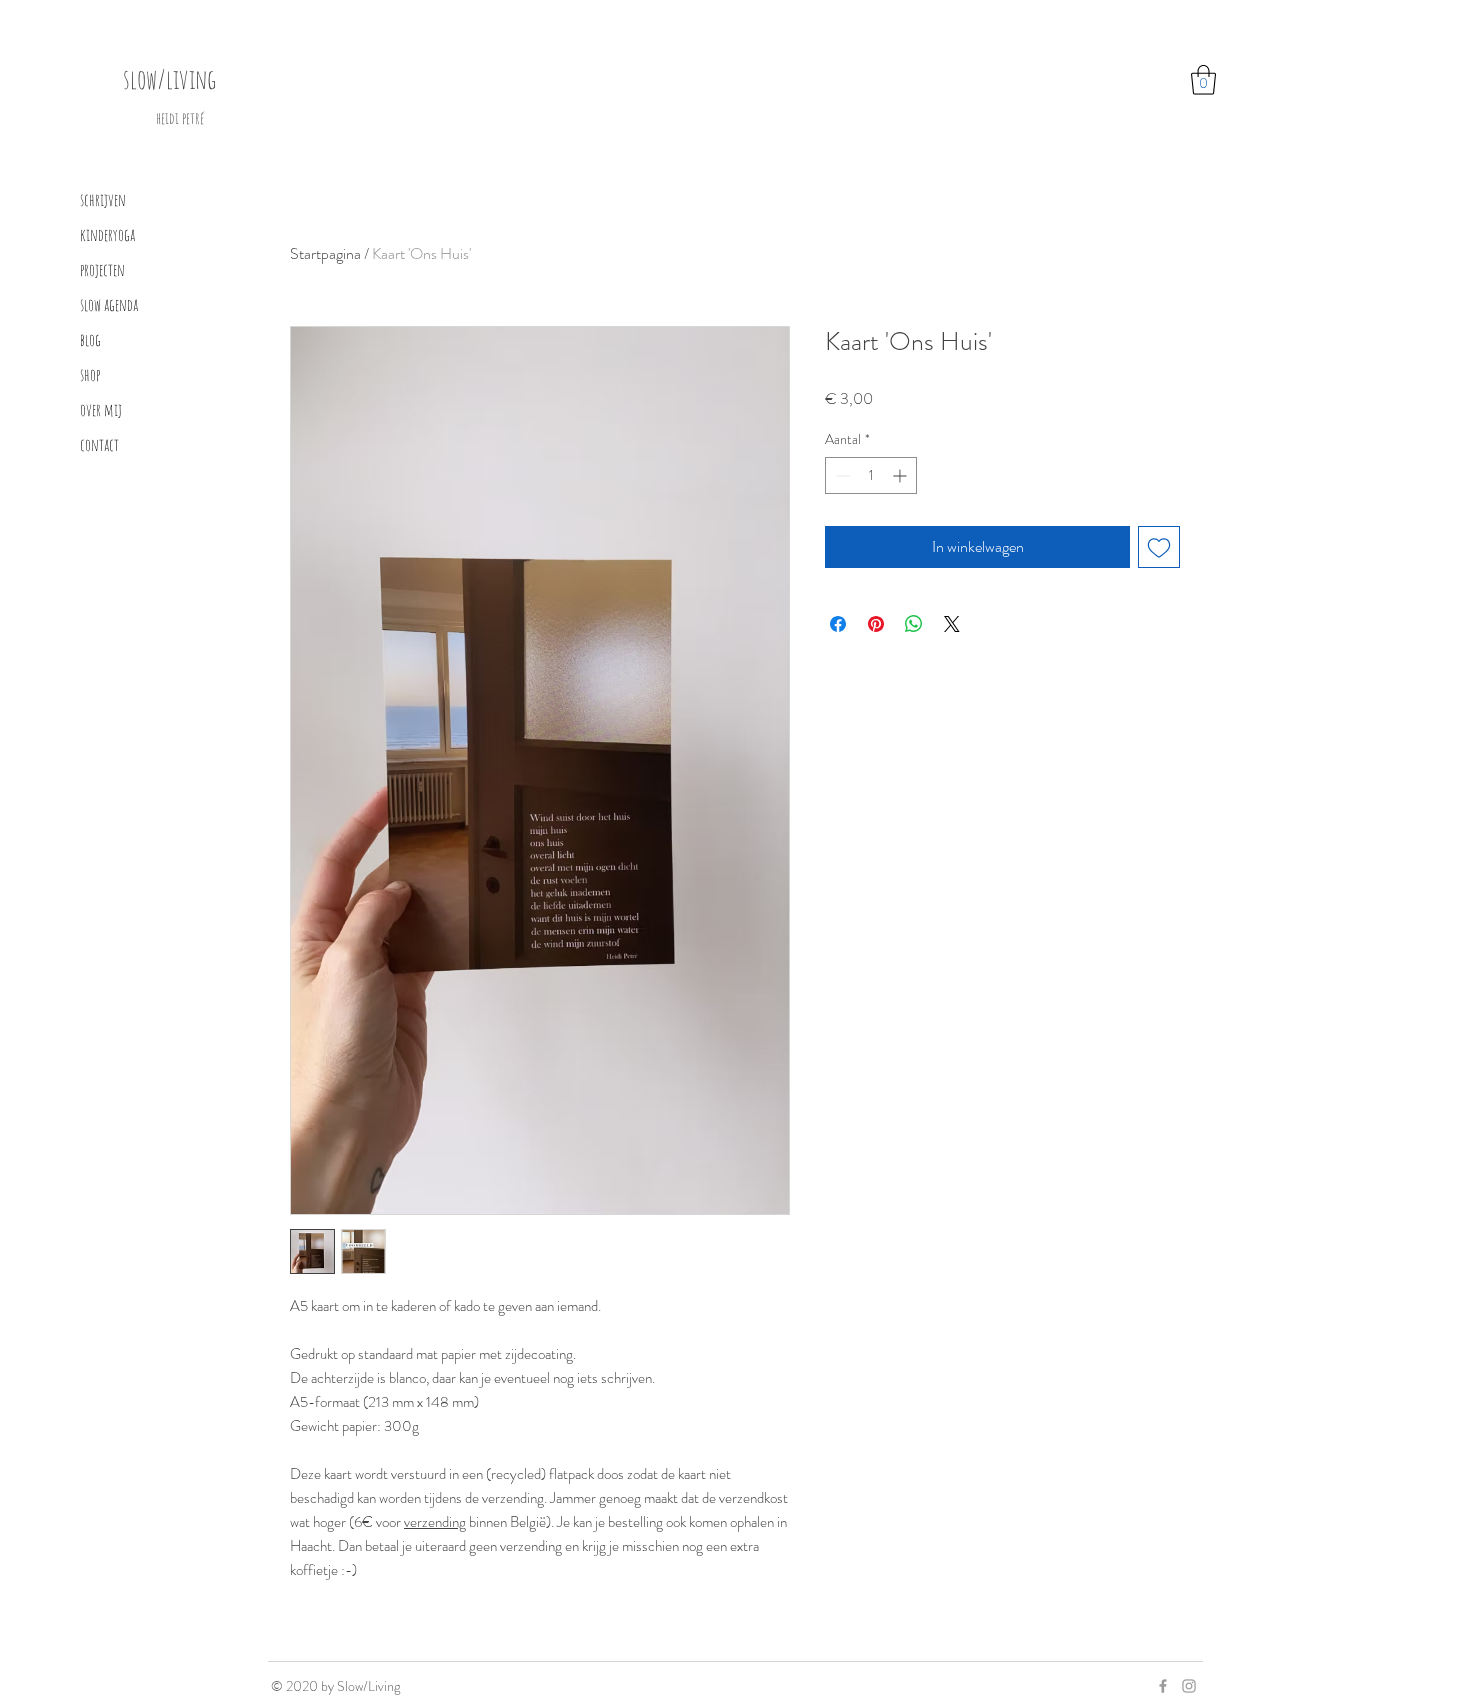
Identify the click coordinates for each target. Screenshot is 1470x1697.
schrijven (103, 199)
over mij (101, 409)
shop (90, 374)
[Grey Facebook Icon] (1163, 1686)
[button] (1203, 80)
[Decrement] (840, 475)
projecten (102, 269)
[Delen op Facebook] (838, 624)
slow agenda (109, 304)
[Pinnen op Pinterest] (876, 624)
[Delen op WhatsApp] (914, 624)
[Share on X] (952, 624)
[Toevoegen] (1159, 547)
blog (90, 339)
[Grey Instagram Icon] (1189, 1686)
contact (99, 444)
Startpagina (325, 253)
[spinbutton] (871, 475)
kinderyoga (107, 234)
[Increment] (901, 475)
